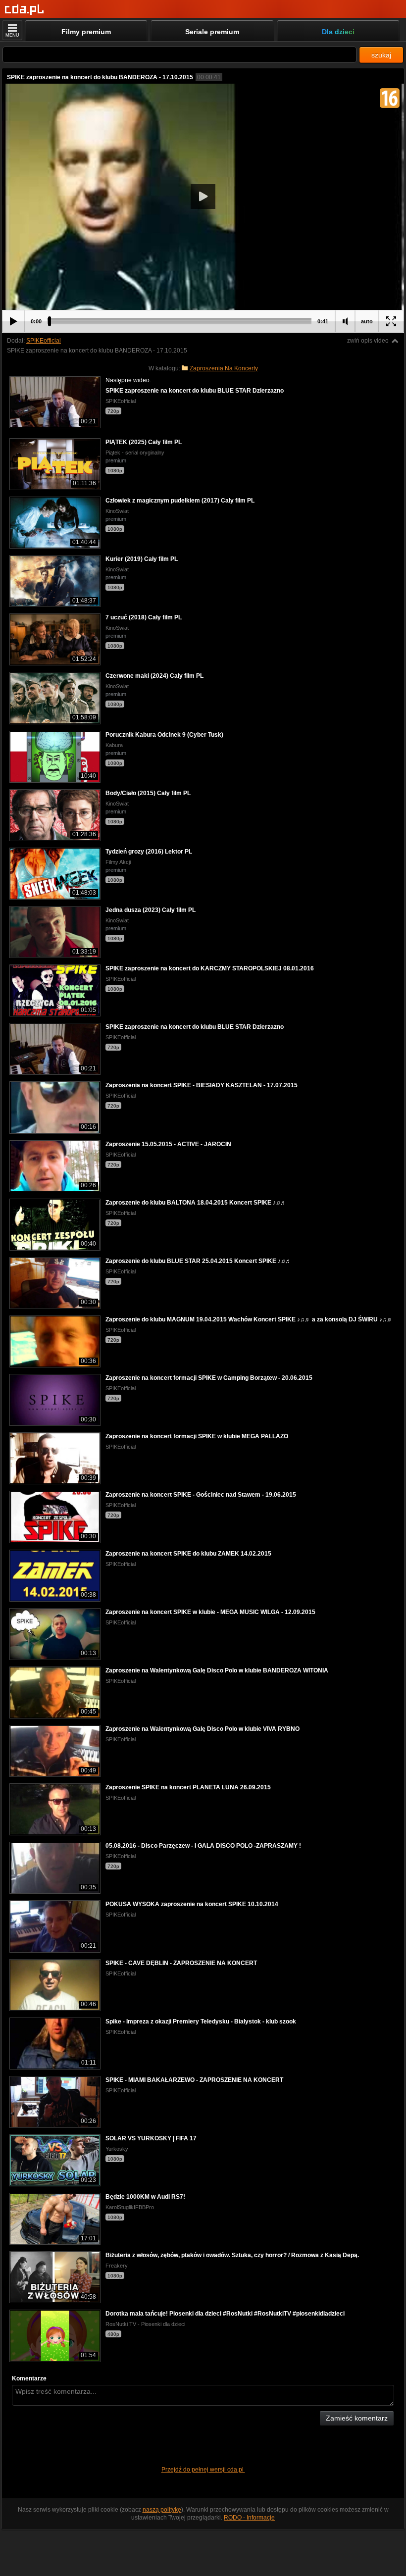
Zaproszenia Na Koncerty (224, 368)
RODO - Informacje (249, 2518)
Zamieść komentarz (357, 2418)
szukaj (381, 55)
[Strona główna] (25, 10)
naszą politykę (162, 2510)
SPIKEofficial (44, 341)
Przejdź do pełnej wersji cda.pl (203, 2470)
